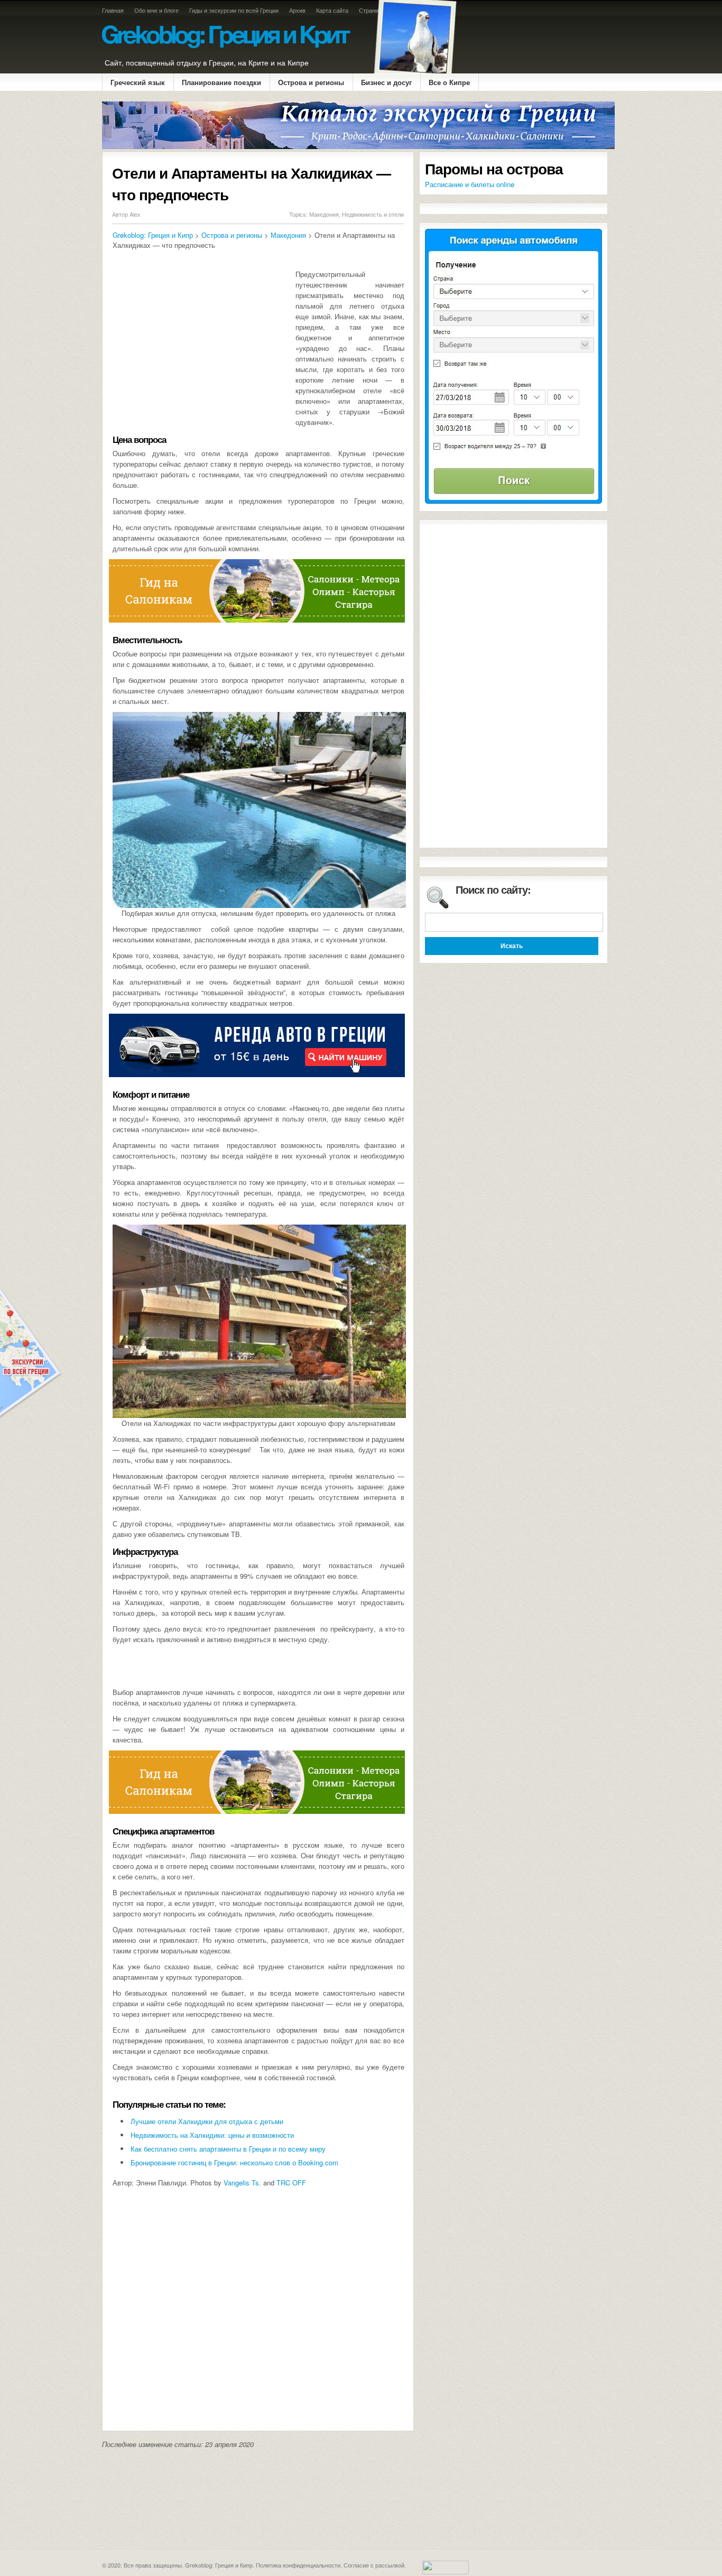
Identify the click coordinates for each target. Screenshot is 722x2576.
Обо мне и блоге (156, 10)
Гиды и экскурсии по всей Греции (234, 10)
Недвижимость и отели (373, 214)
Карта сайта (332, 10)
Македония (324, 214)
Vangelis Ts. (242, 2183)
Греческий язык (138, 82)
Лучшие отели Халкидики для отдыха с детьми (207, 2121)
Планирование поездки (221, 82)
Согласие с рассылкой (374, 2565)
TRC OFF (291, 2183)
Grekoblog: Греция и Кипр (153, 235)
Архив (297, 10)
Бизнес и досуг (386, 82)
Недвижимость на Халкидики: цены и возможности (212, 2135)
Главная (113, 10)
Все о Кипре (449, 82)
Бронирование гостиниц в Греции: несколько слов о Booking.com (234, 2162)
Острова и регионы (311, 82)
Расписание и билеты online (470, 184)
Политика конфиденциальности (298, 2565)
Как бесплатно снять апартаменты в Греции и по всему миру (228, 2149)
